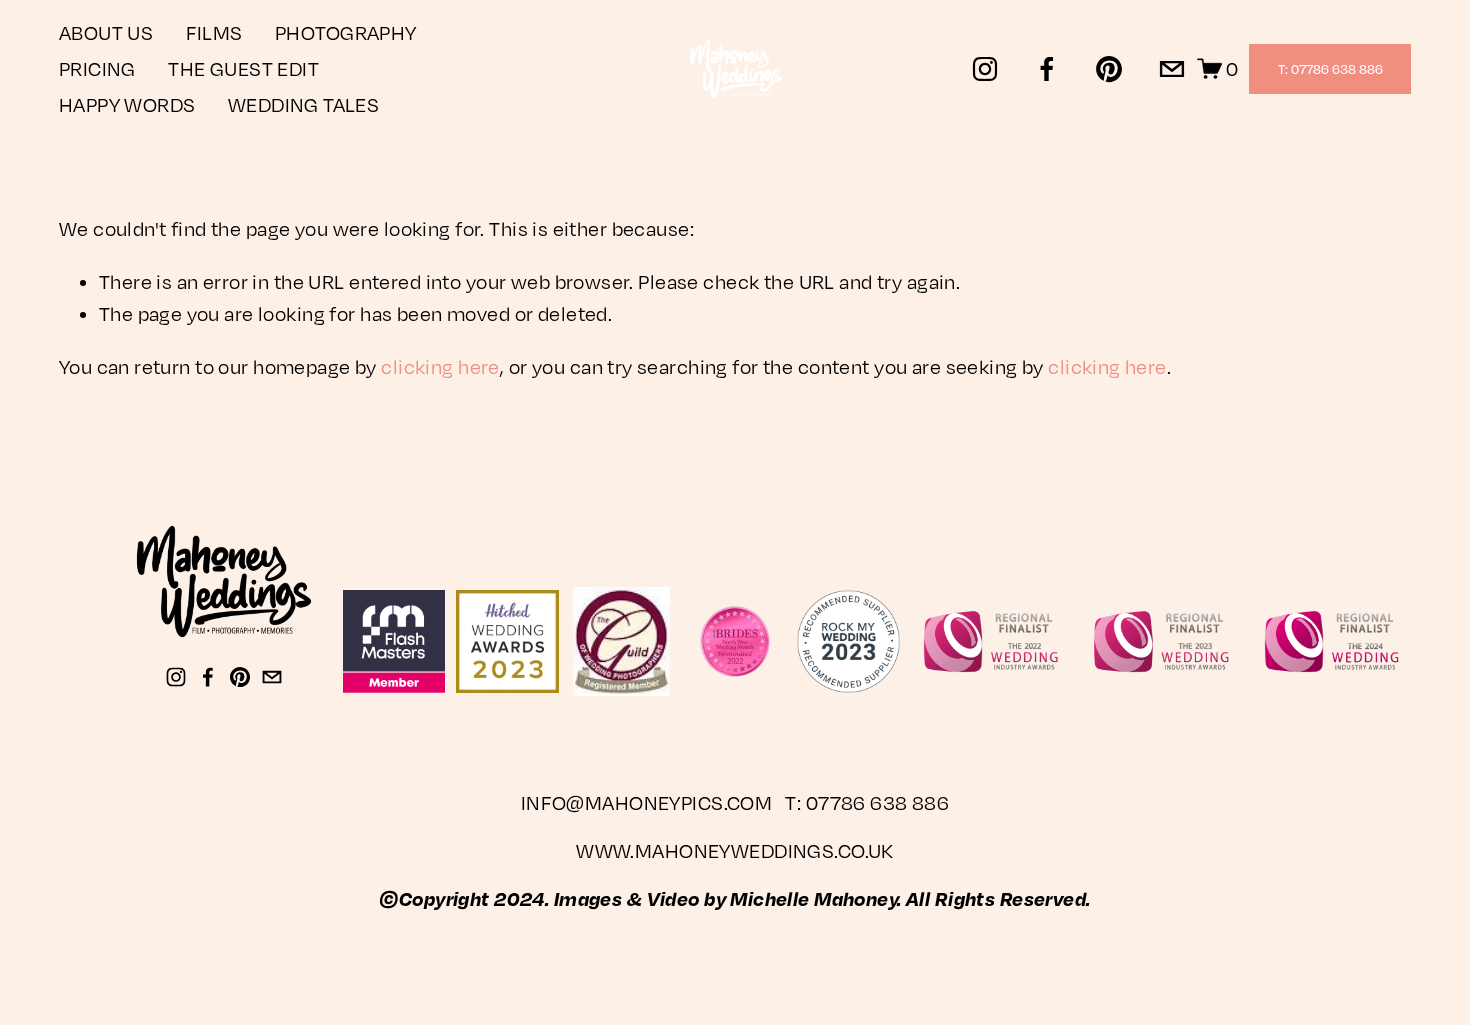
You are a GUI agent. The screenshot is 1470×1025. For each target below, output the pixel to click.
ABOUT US (106, 32)
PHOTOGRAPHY (346, 32)
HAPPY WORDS (127, 104)
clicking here (440, 366)
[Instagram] (985, 69)
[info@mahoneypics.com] (1172, 69)
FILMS (214, 32)
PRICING (97, 68)
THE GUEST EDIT (243, 68)
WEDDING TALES (304, 104)
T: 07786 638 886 (1330, 69)
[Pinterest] (1109, 69)
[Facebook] (1047, 69)
